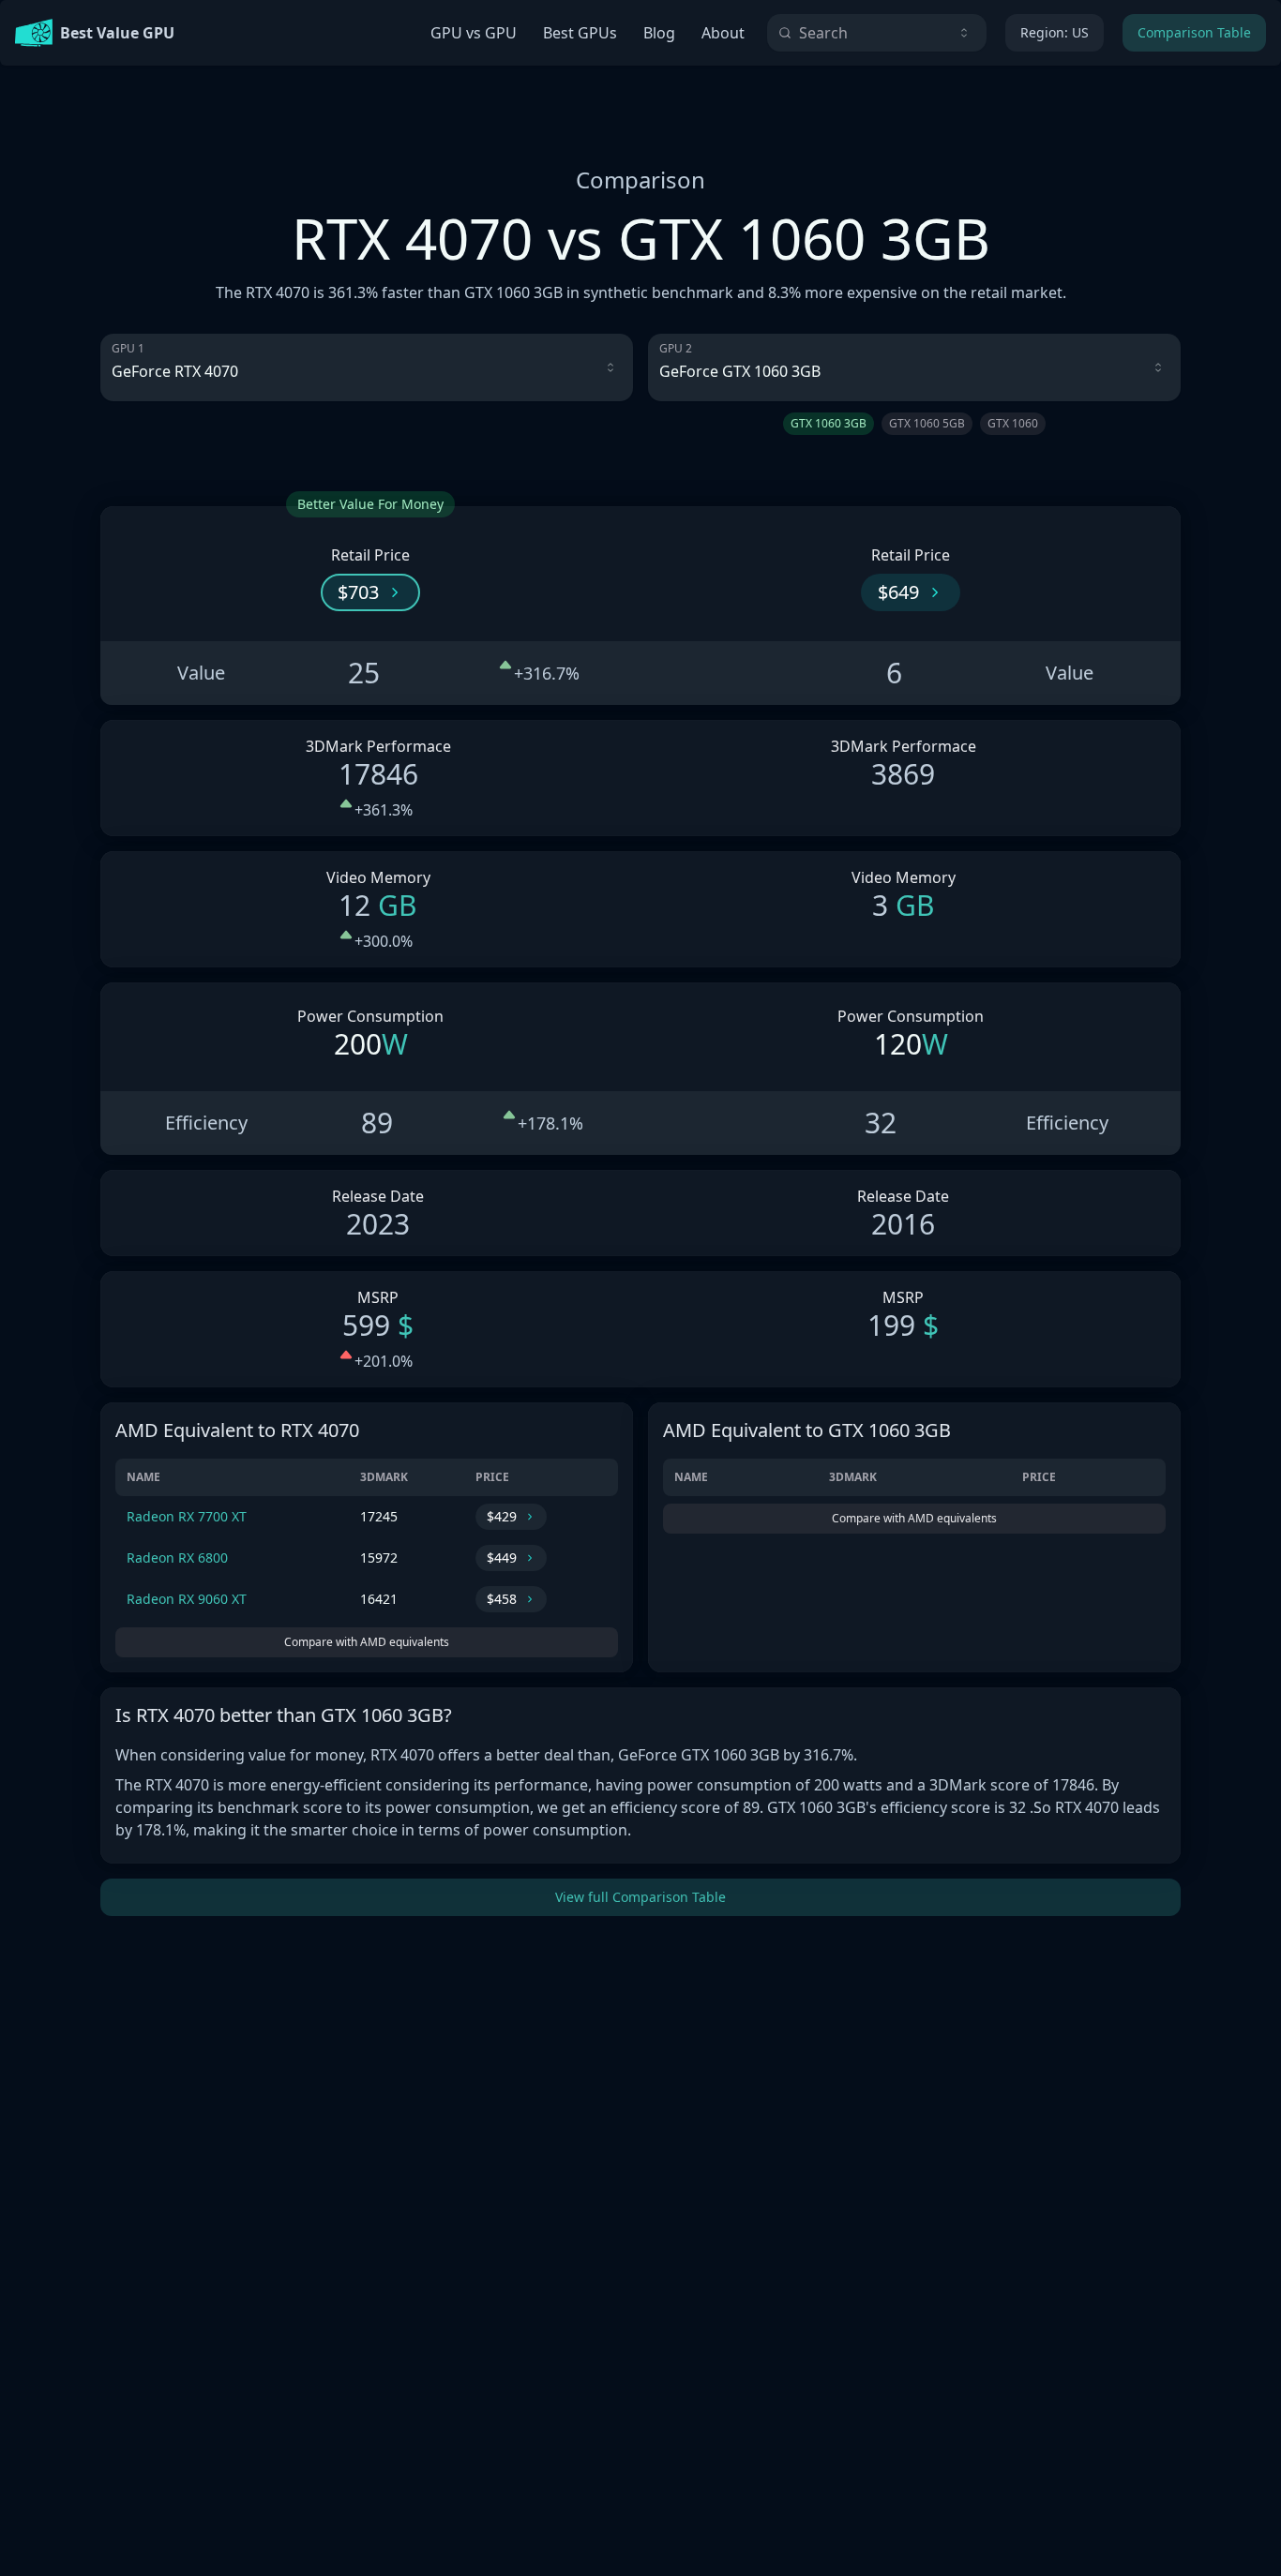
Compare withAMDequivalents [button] (367, 1642)
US (1055, 32)
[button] (370, 592)
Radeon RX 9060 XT (187, 1599)
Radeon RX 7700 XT (187, 1516)
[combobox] (877, 33)
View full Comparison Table (640, 1897)
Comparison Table (1194, 32)
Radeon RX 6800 (177, 1558)
